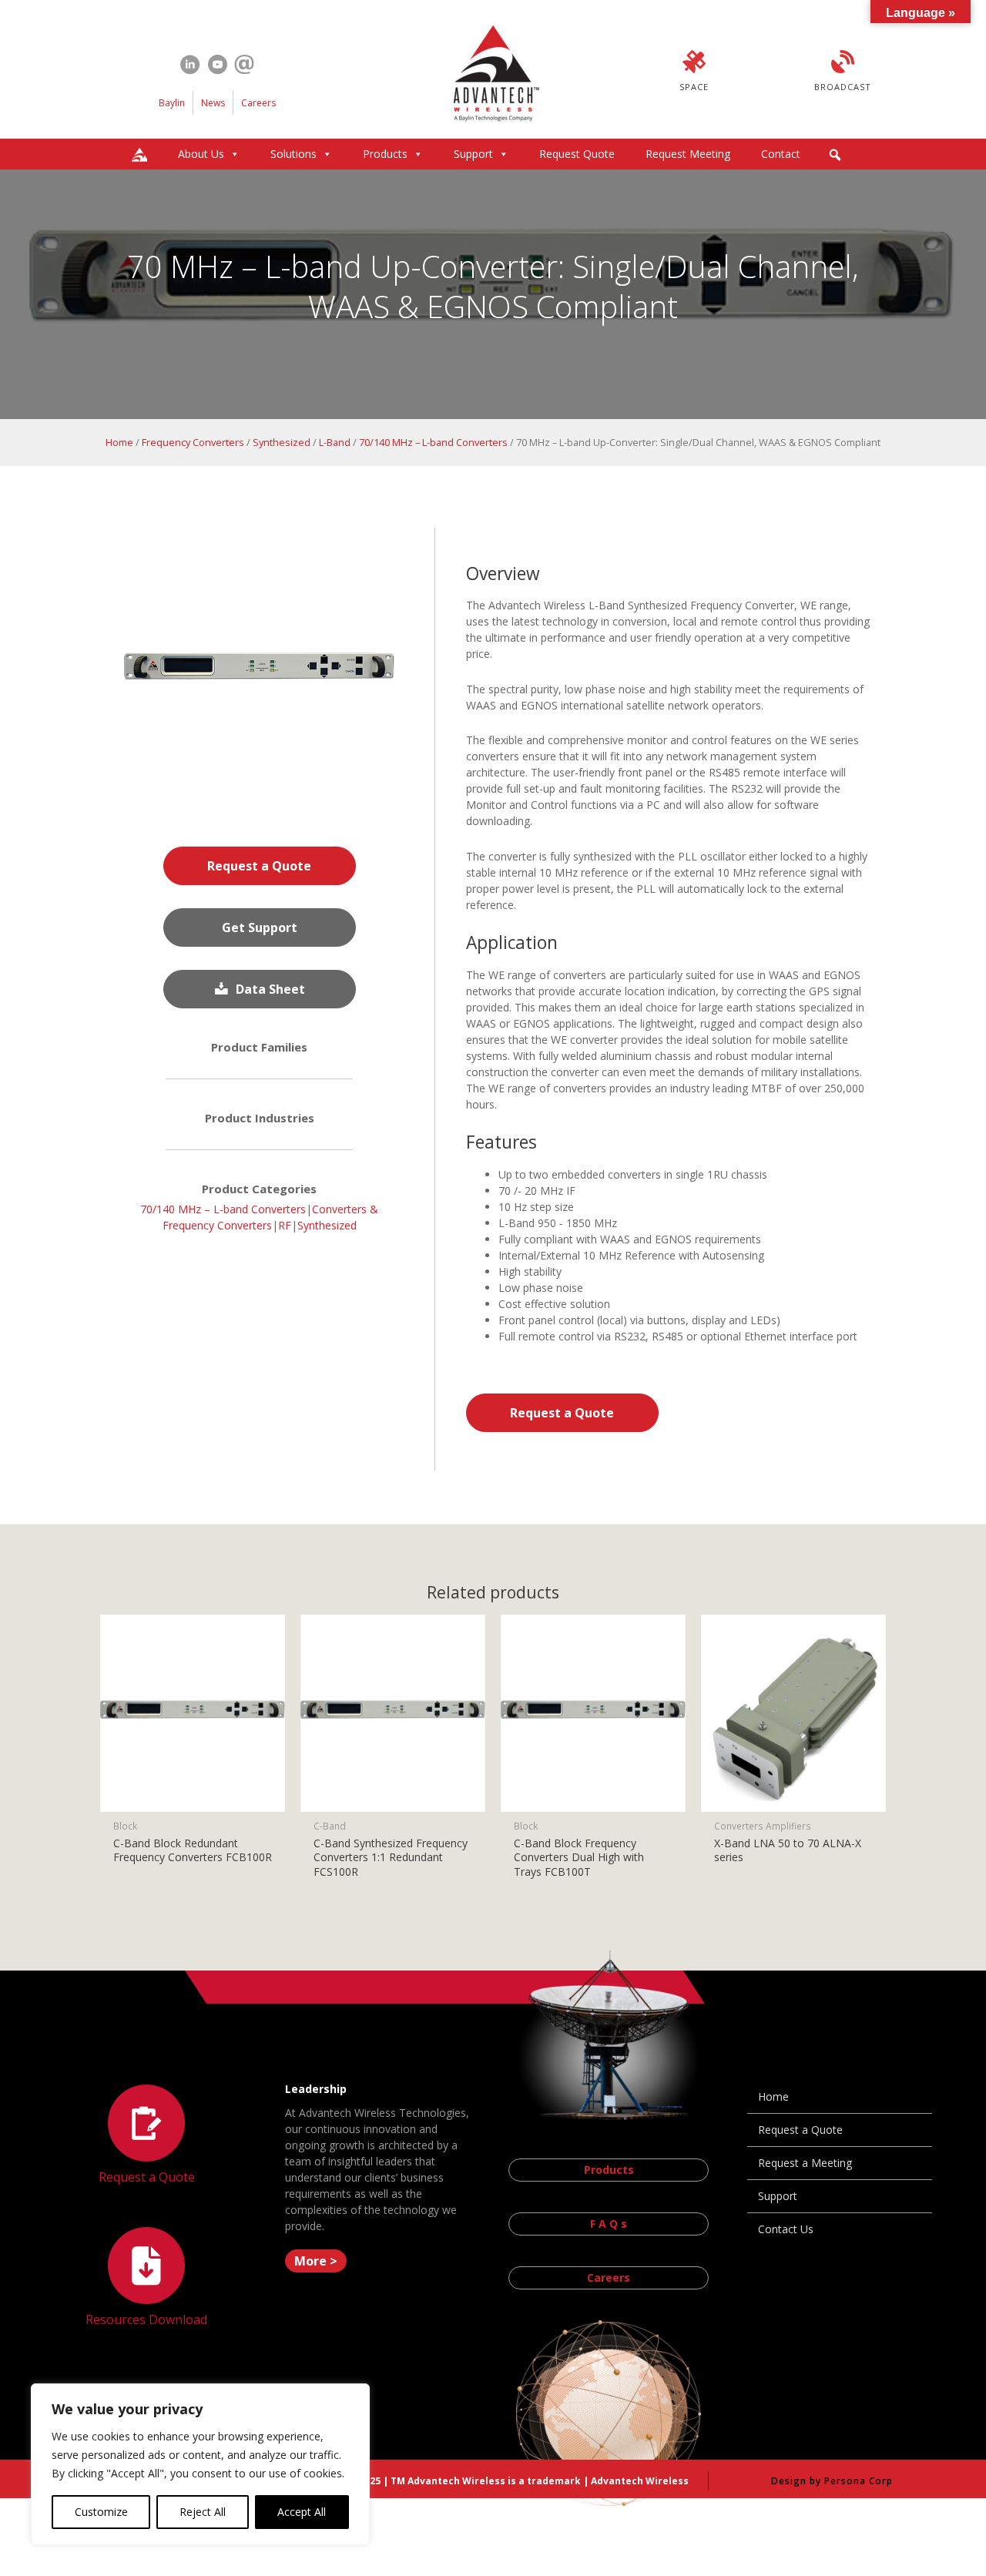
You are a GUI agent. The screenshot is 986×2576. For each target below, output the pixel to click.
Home (119, 442)
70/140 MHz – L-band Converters (433, 442)
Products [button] (385, 154)
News (213, 103)
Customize (101, 2512)
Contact (781, 154)
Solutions (293, 154)
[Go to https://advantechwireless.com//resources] (146, 2279)
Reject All (203, 2512)
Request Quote (577, 154)
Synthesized (282, 442)
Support (473, 154)
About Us (201, 154)
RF (285, 1225)
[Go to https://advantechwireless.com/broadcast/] (843, 73)
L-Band (335, 442)
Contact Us (786, 2229)
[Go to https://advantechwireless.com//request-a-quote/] (146, 2137)
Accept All (302, 2512)
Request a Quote (800, 2130)
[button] (835, 155)
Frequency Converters (193, 442)
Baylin (172, 103)
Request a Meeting (805, 2163)
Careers (258, 103)
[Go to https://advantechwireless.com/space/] (694, 73)
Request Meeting (688, 154)
